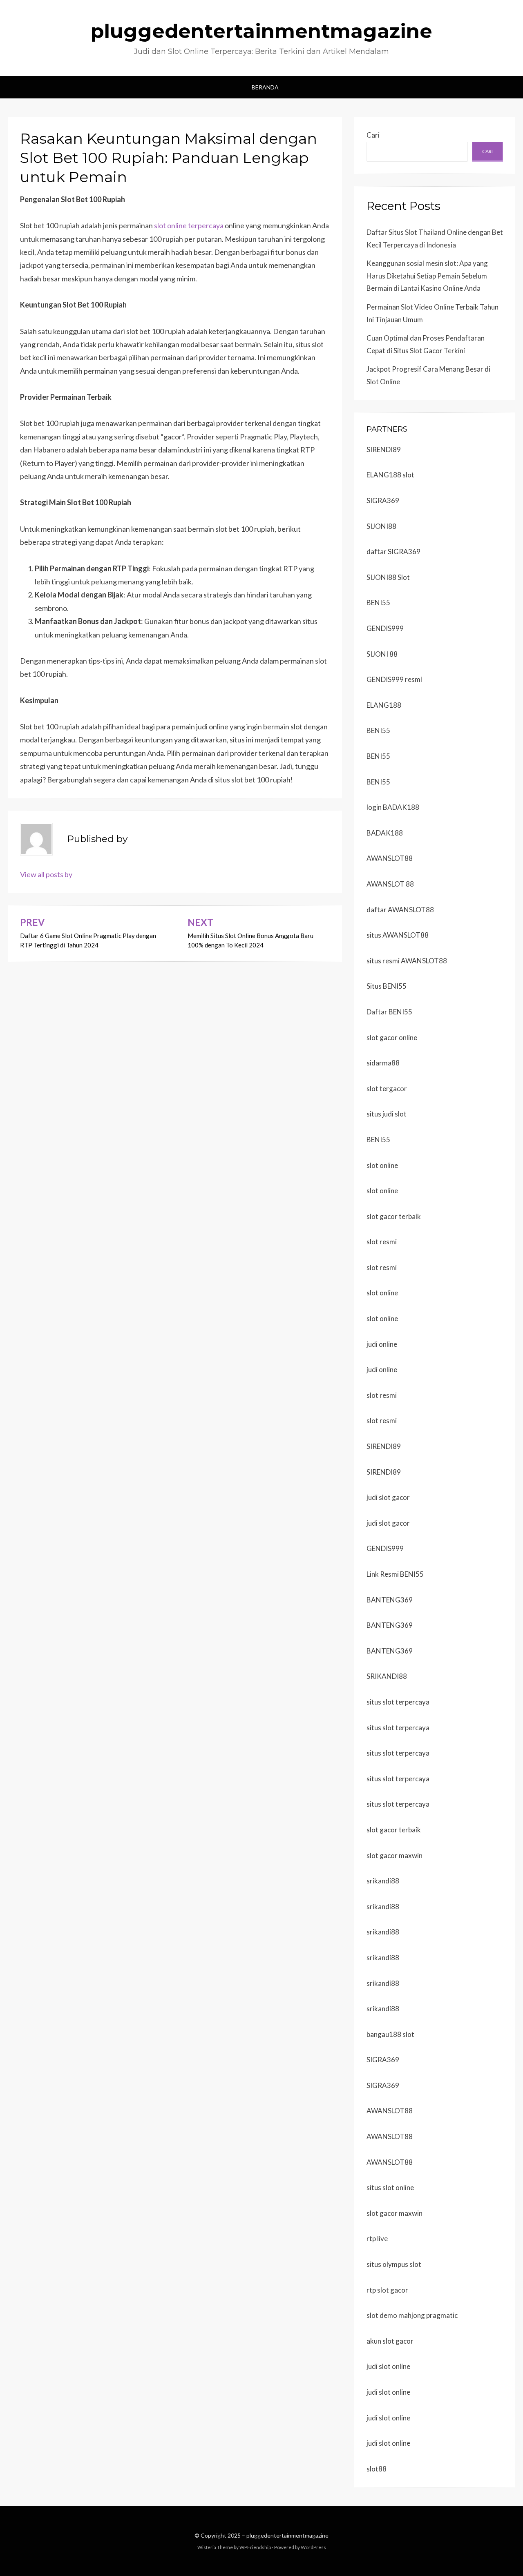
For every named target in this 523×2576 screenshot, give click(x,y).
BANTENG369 (390, 1600)
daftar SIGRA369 (393, 552)
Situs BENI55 (387, 986)
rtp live (377, 2238)
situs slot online (390, 2187)
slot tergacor (387, 1089)
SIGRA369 (383, 500)
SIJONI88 (381, 526)
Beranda (265, 87)
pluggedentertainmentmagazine (261, 31)
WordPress (313, 2547)
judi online (382, 1344)
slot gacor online (392, 1037)
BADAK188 (385, 833)
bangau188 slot (390, 2034)
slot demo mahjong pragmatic (412, 2315)
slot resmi (382, 1242)
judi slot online (388, 2366)
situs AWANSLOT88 (398, 935)
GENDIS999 (385, 628)
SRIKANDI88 (387, 1676)
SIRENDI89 (384, 449)
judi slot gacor (388, 1497)
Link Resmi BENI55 (395, 1574)
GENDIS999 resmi (394, 679)
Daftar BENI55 (389, 1012)
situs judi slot (387, 1114)
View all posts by (46, 874)
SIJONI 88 (382, 654)
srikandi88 (383, 1881)
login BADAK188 (393, 807)
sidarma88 (383, 1063)
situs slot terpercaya (398, 1702)
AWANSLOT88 (390, 858)
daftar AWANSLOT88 (400, 910)
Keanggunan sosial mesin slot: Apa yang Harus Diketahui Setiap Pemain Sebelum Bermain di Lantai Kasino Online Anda (427, 276)
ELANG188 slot (390, 475)
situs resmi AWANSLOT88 (407, 961)
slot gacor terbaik (394, 1216)
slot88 (377, 2469)
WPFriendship (255, 2547)
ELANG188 (384, 705)
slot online (382, 1165)
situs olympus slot (394, 2264)
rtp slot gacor (387, 2290)
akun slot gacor (390, 2341)
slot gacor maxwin (394, 1855)
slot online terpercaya (189, 225)
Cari (373, 135)
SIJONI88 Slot (388, 577)
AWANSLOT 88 (390, 884)
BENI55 (378, 603)
